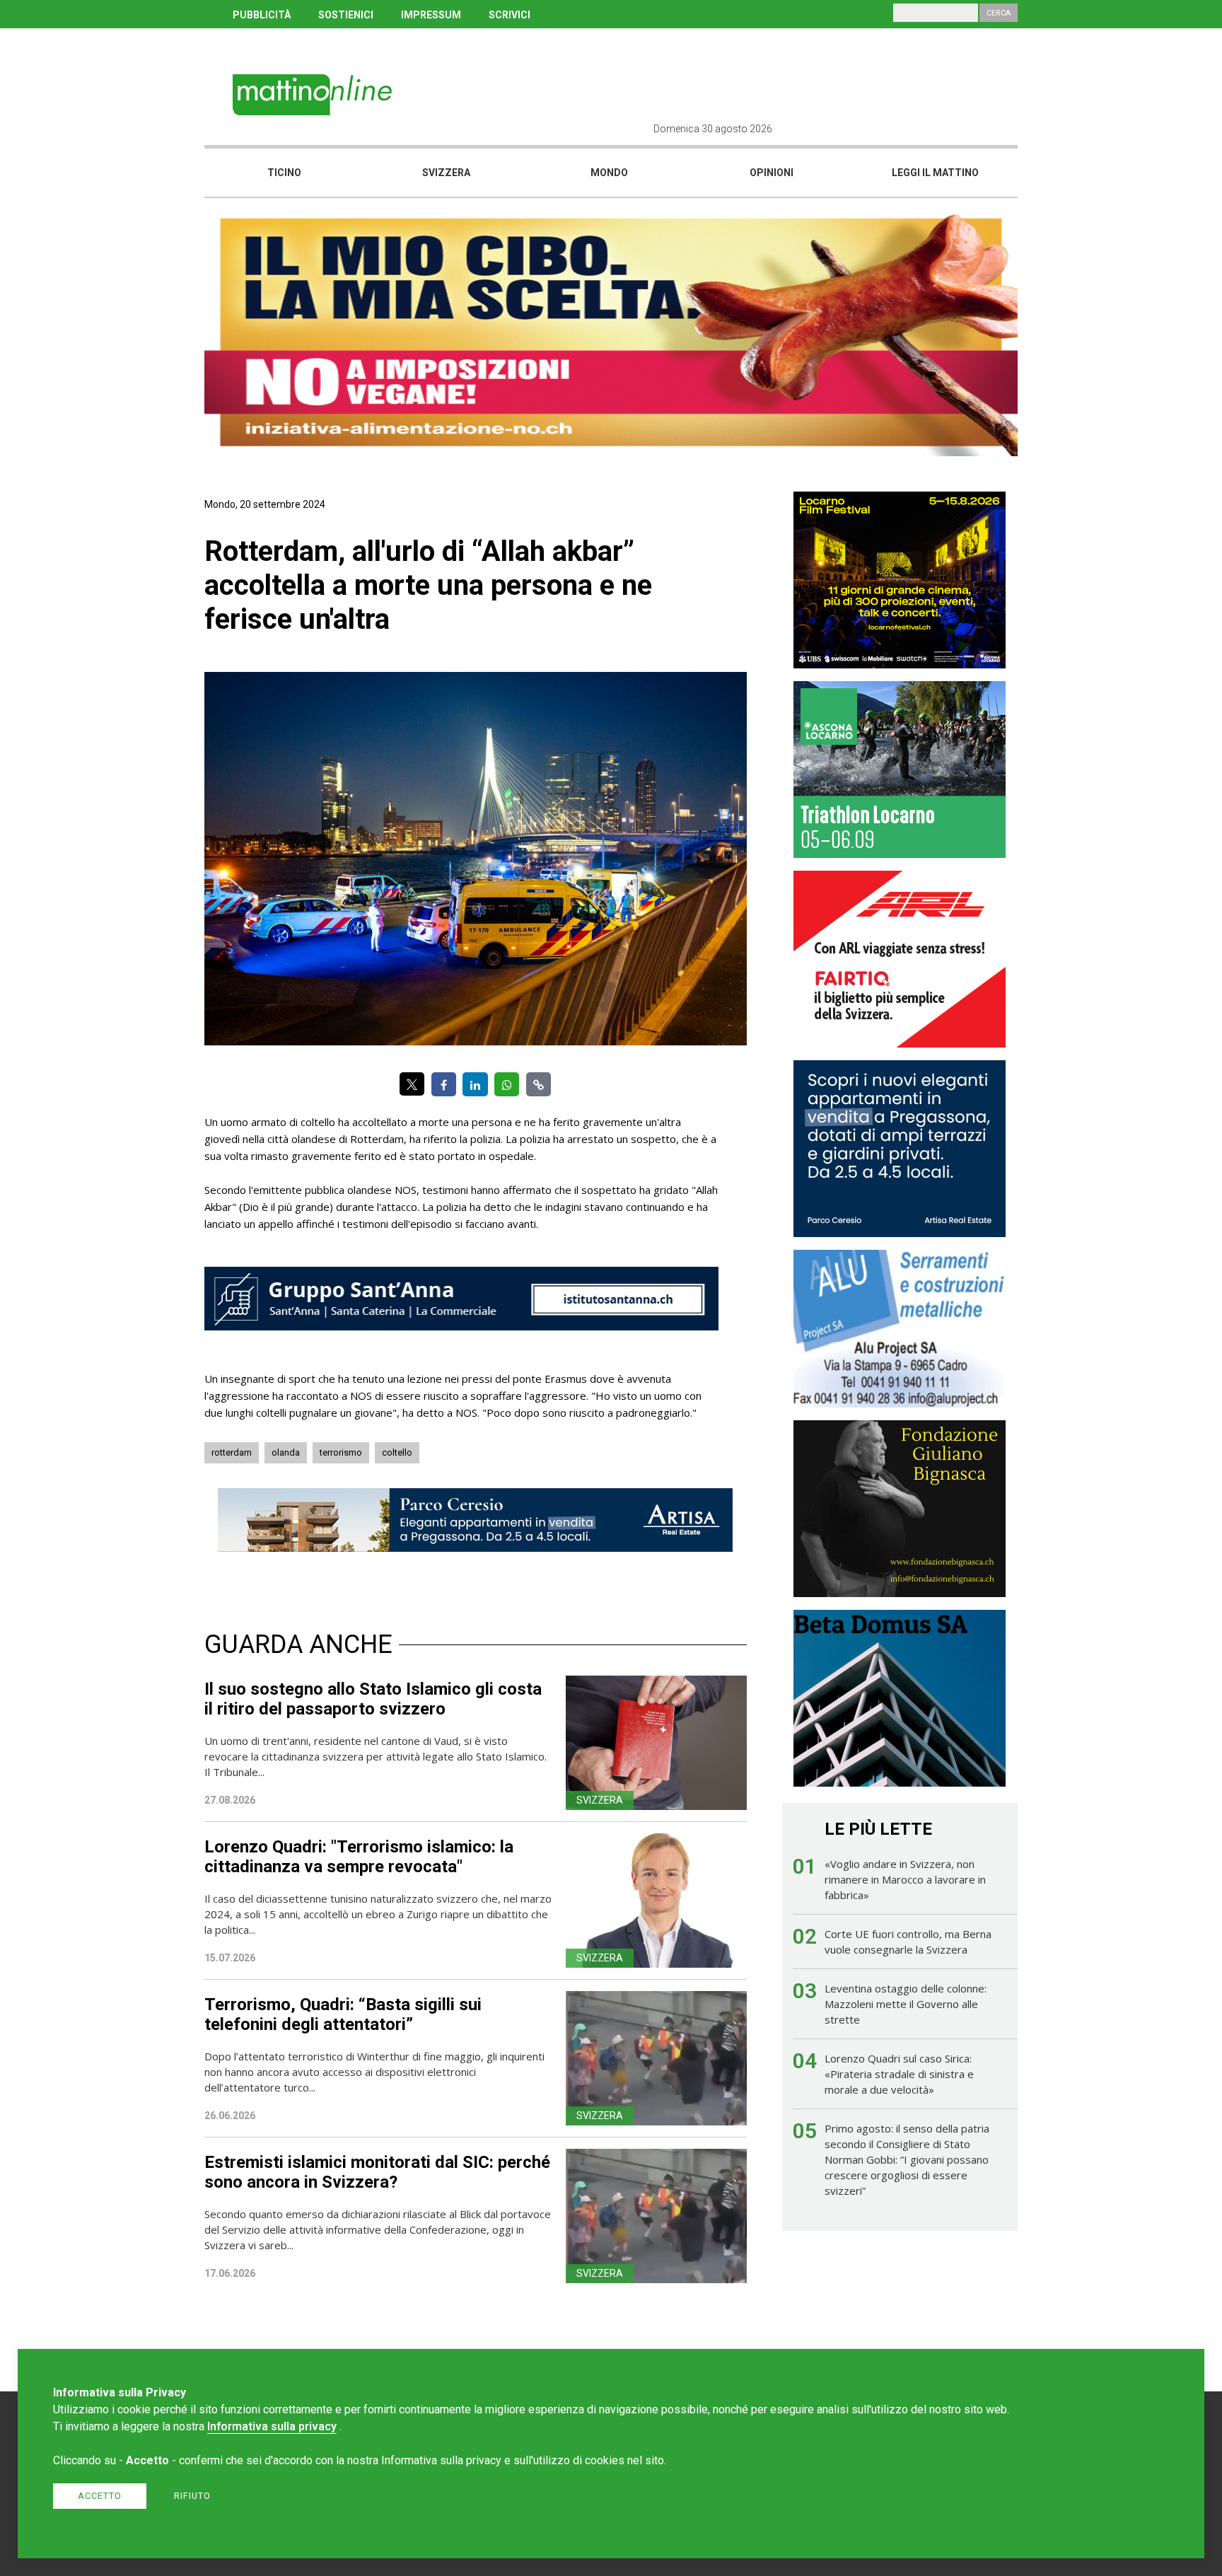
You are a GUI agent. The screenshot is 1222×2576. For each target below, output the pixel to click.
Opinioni (772, 173)
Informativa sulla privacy (272, 2426)
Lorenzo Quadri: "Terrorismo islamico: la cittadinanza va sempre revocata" (359, 1857)
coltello (397, 1452)
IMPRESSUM (431, 15)
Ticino (284, 173)
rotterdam (232, 1452)
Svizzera (446, 173)
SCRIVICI (510, 15)
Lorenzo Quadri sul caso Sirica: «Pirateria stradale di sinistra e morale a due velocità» (899, 2074)
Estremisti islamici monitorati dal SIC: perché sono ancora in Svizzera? (377, 2172)
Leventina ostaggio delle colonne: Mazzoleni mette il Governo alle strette (906, 2004)
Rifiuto (192, 2496)
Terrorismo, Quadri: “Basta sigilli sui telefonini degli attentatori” (343, 2014)
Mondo (609, 173)
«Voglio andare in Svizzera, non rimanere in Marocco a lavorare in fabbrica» (905, 1879)
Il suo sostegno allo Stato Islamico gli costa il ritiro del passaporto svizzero (373, 1699)
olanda (286, 1452)
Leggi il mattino (935, 173)
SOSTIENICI (346, 15)
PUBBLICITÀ (262, 15)
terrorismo (341, 1452)
